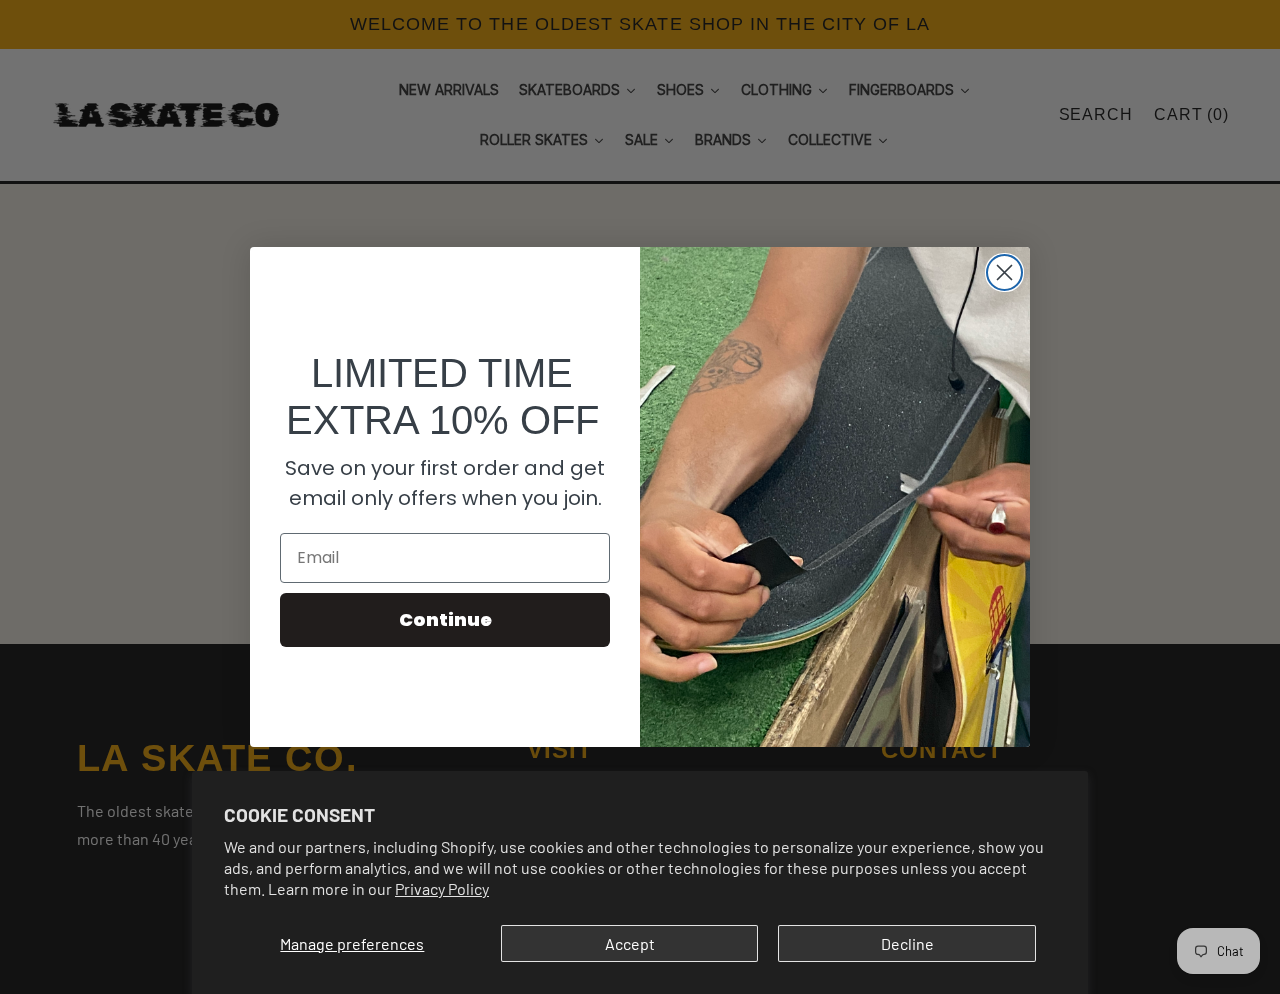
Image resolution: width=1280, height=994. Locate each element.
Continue (445, 619)
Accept (630, 943)
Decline (907, 943)
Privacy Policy (442, 888)
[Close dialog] (1004, 272)
